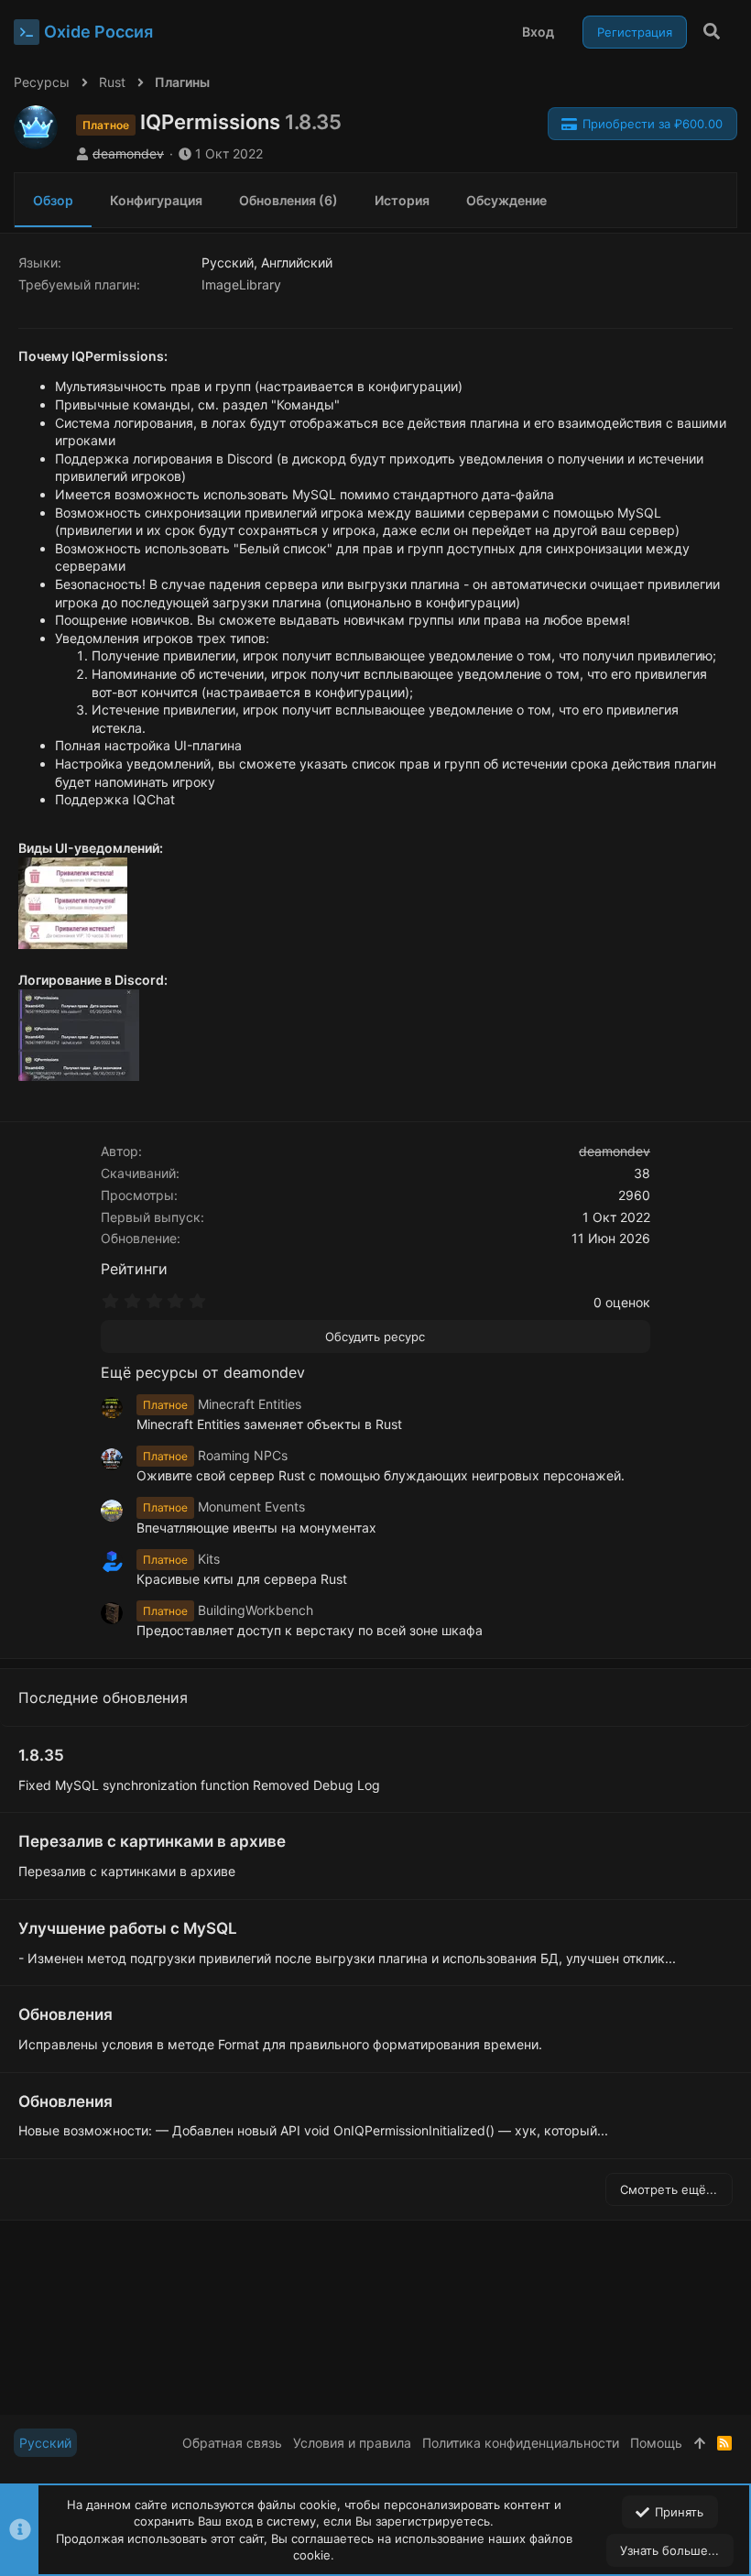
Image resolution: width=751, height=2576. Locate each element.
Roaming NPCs (215, 1455)
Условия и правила (352, 2443)
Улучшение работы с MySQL (128, 1928)
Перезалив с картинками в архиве (152, 1841)
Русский (45, 2443)
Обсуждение (506, 200)
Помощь (656, 2443)
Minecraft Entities (222, 1404)
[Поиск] (712, 32)
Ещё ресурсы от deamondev (203, 1372)
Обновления (65, 2014)
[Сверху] (700, 2443)
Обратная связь (232, 2443)
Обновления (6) (288, 200)
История (402, 200)
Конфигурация (156, 200)
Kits (181, 1559)
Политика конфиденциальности (521, 2443)
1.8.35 (41, 1755)
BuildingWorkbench (228, 1610)
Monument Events (224, 1506)
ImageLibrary (241, 284)
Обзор (53, 200)
